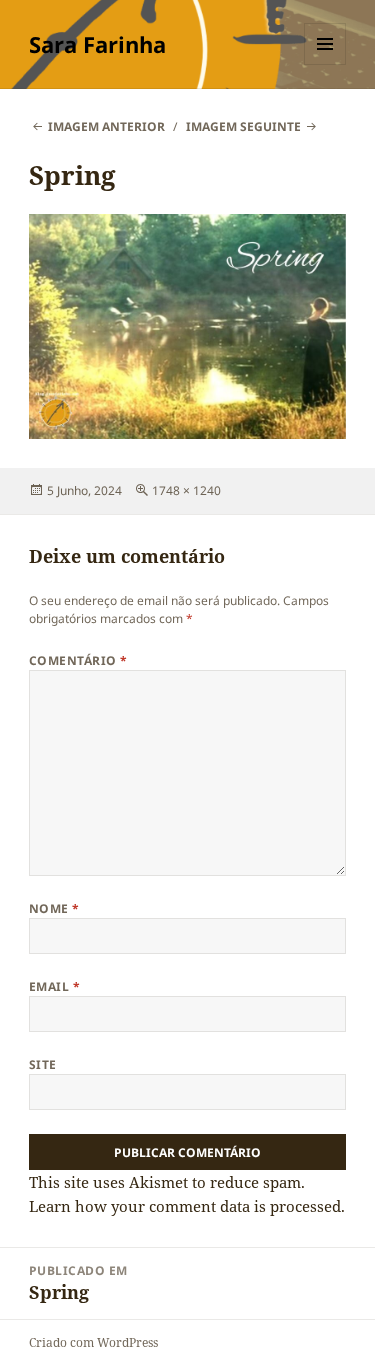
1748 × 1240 (186, 490)
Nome (54, 908)
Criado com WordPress (93, 1342)
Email (54, 986)
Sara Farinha (97, 44)
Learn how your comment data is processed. (187, 1206)
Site (43, 1064)
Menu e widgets (325, 64)
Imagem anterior (106, 126)
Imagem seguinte (243, 126)
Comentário (78, 660)
